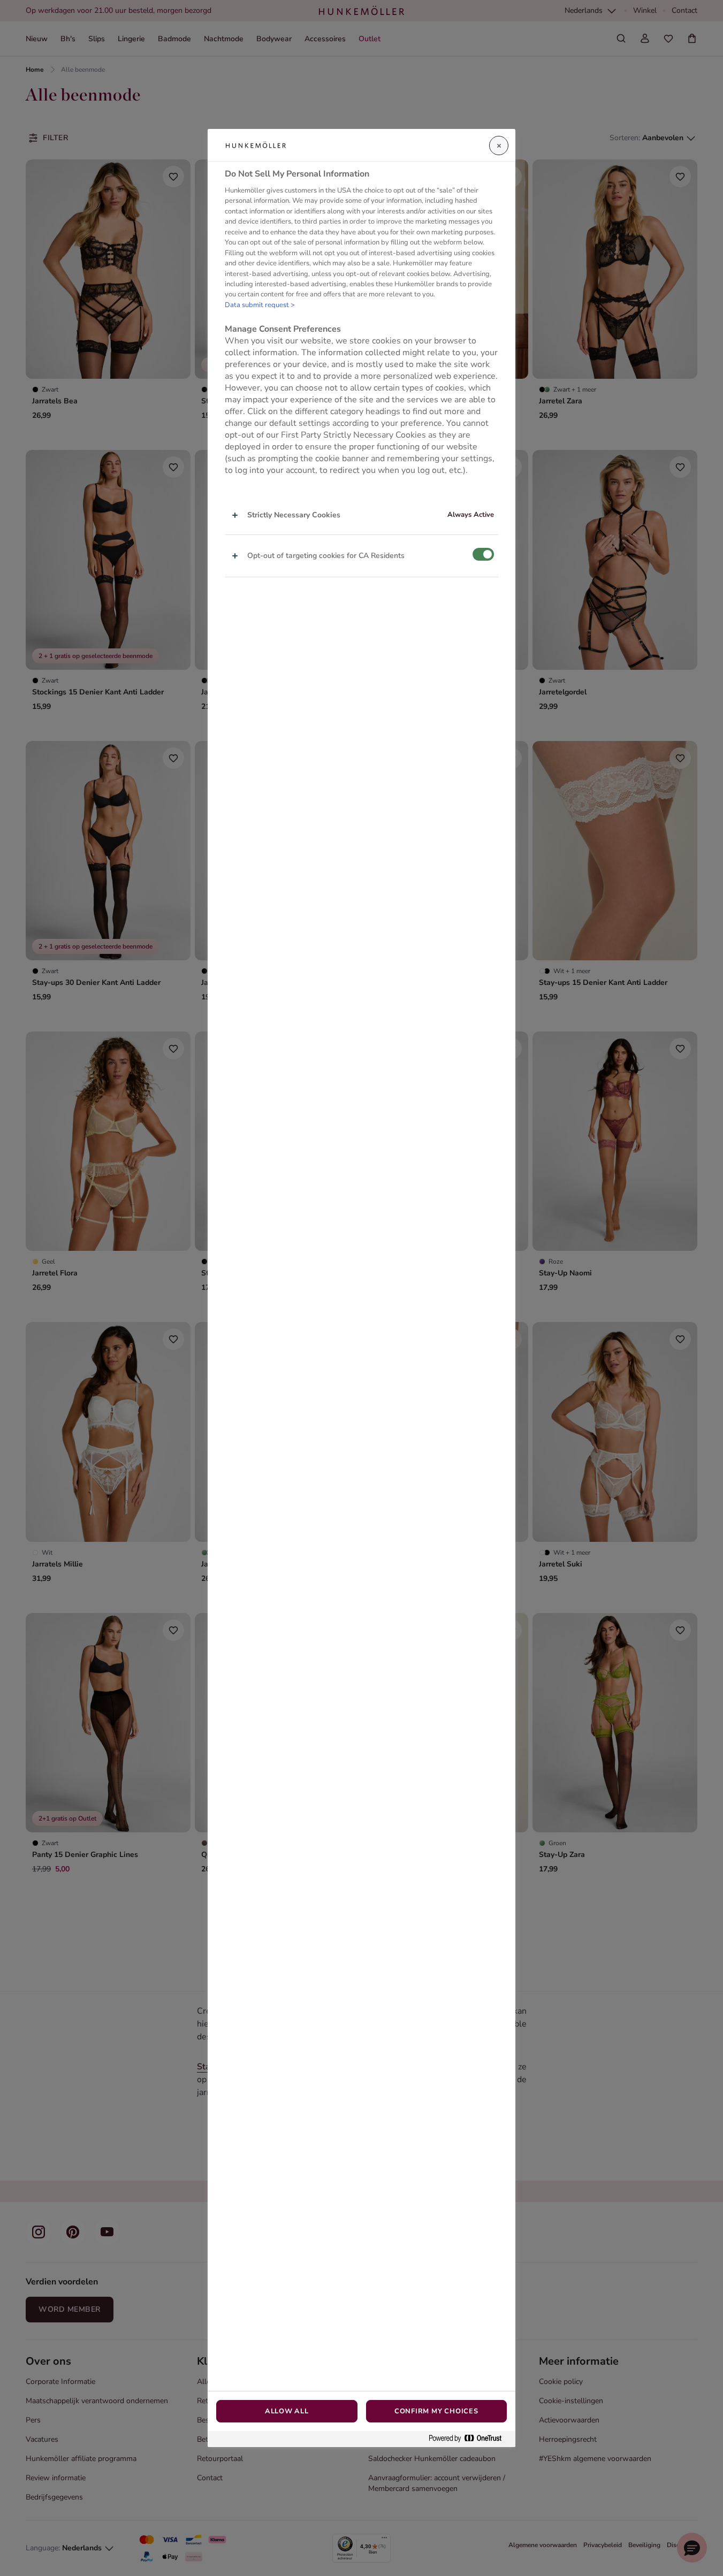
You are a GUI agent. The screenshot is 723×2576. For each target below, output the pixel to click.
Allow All (287, 2411)
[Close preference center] (499, 146)
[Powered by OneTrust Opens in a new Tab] (469, 2439)
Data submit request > (260, 305)
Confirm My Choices (436, 2411)
